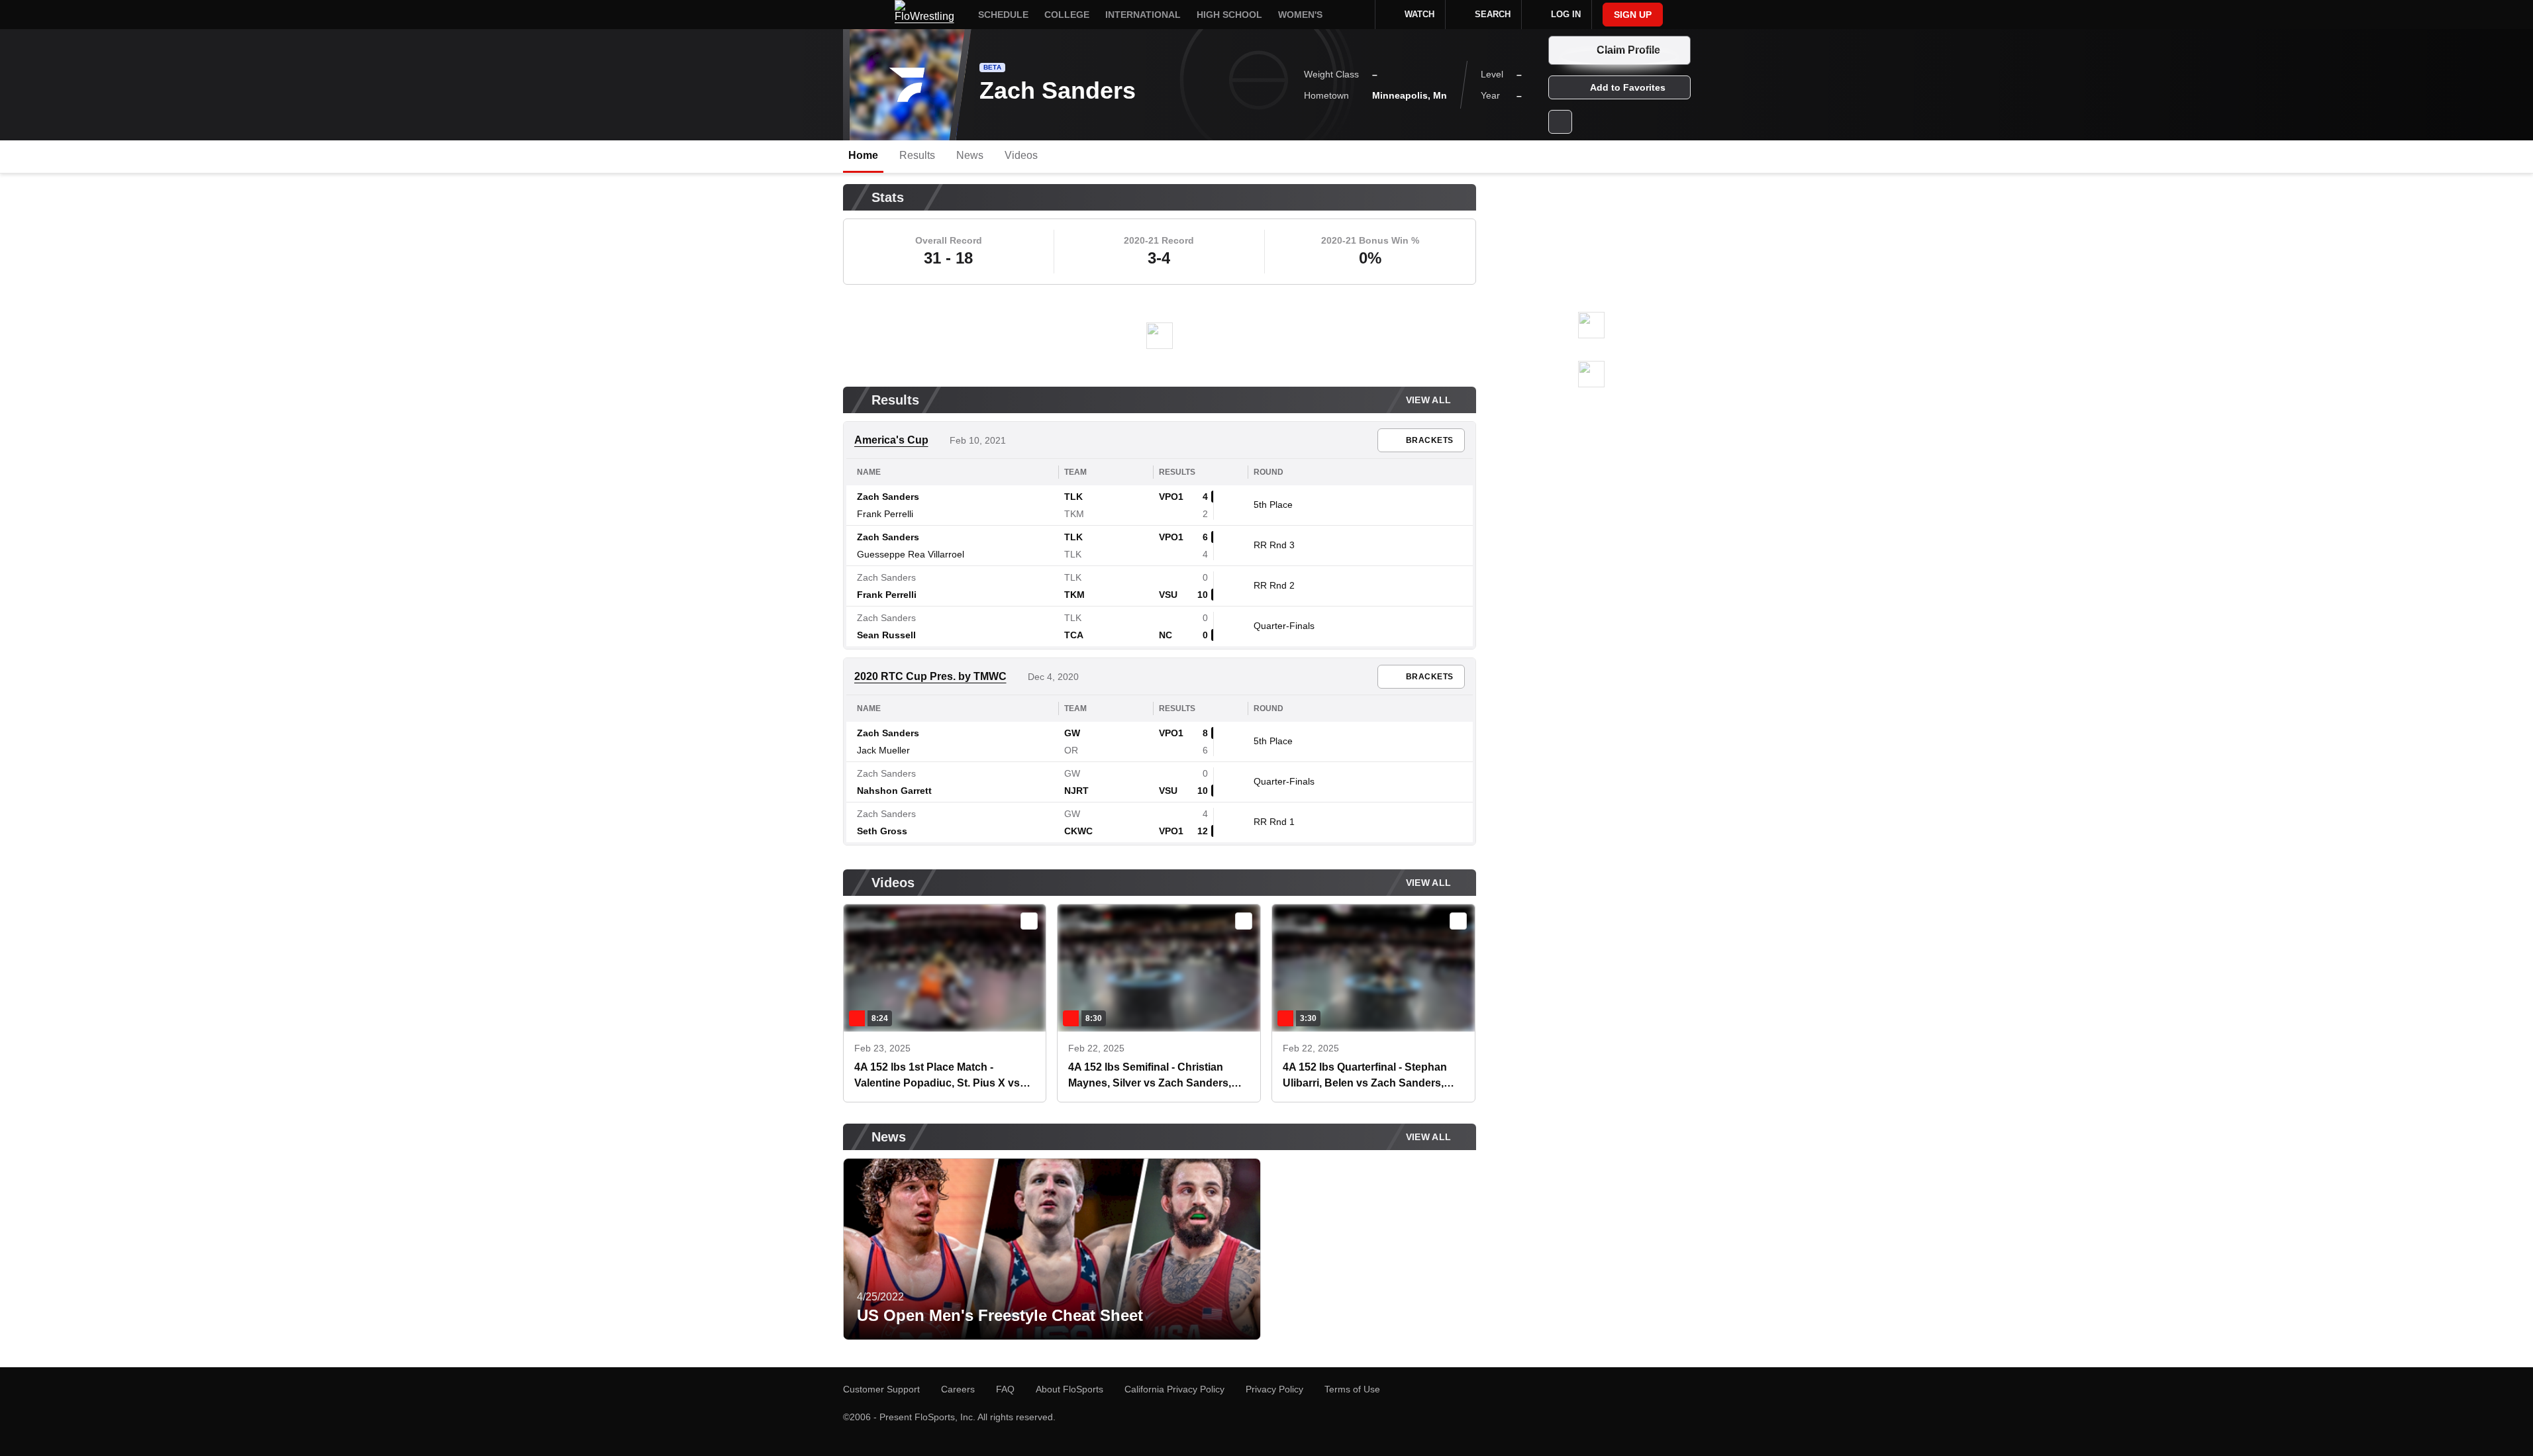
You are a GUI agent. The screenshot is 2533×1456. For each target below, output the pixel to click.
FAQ (1005, 1389)
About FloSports (1069, 1389)
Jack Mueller (883, 750)
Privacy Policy (1274, 1389)
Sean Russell (886, 635)
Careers (958, 1389)
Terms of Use (1352, 1389)
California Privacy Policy (1174, 1389)
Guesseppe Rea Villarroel (911, 554)
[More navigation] (1356, 15)
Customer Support (881, 1389)
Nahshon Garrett (894, 791)
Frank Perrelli (885, 514)
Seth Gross (882, 831)
